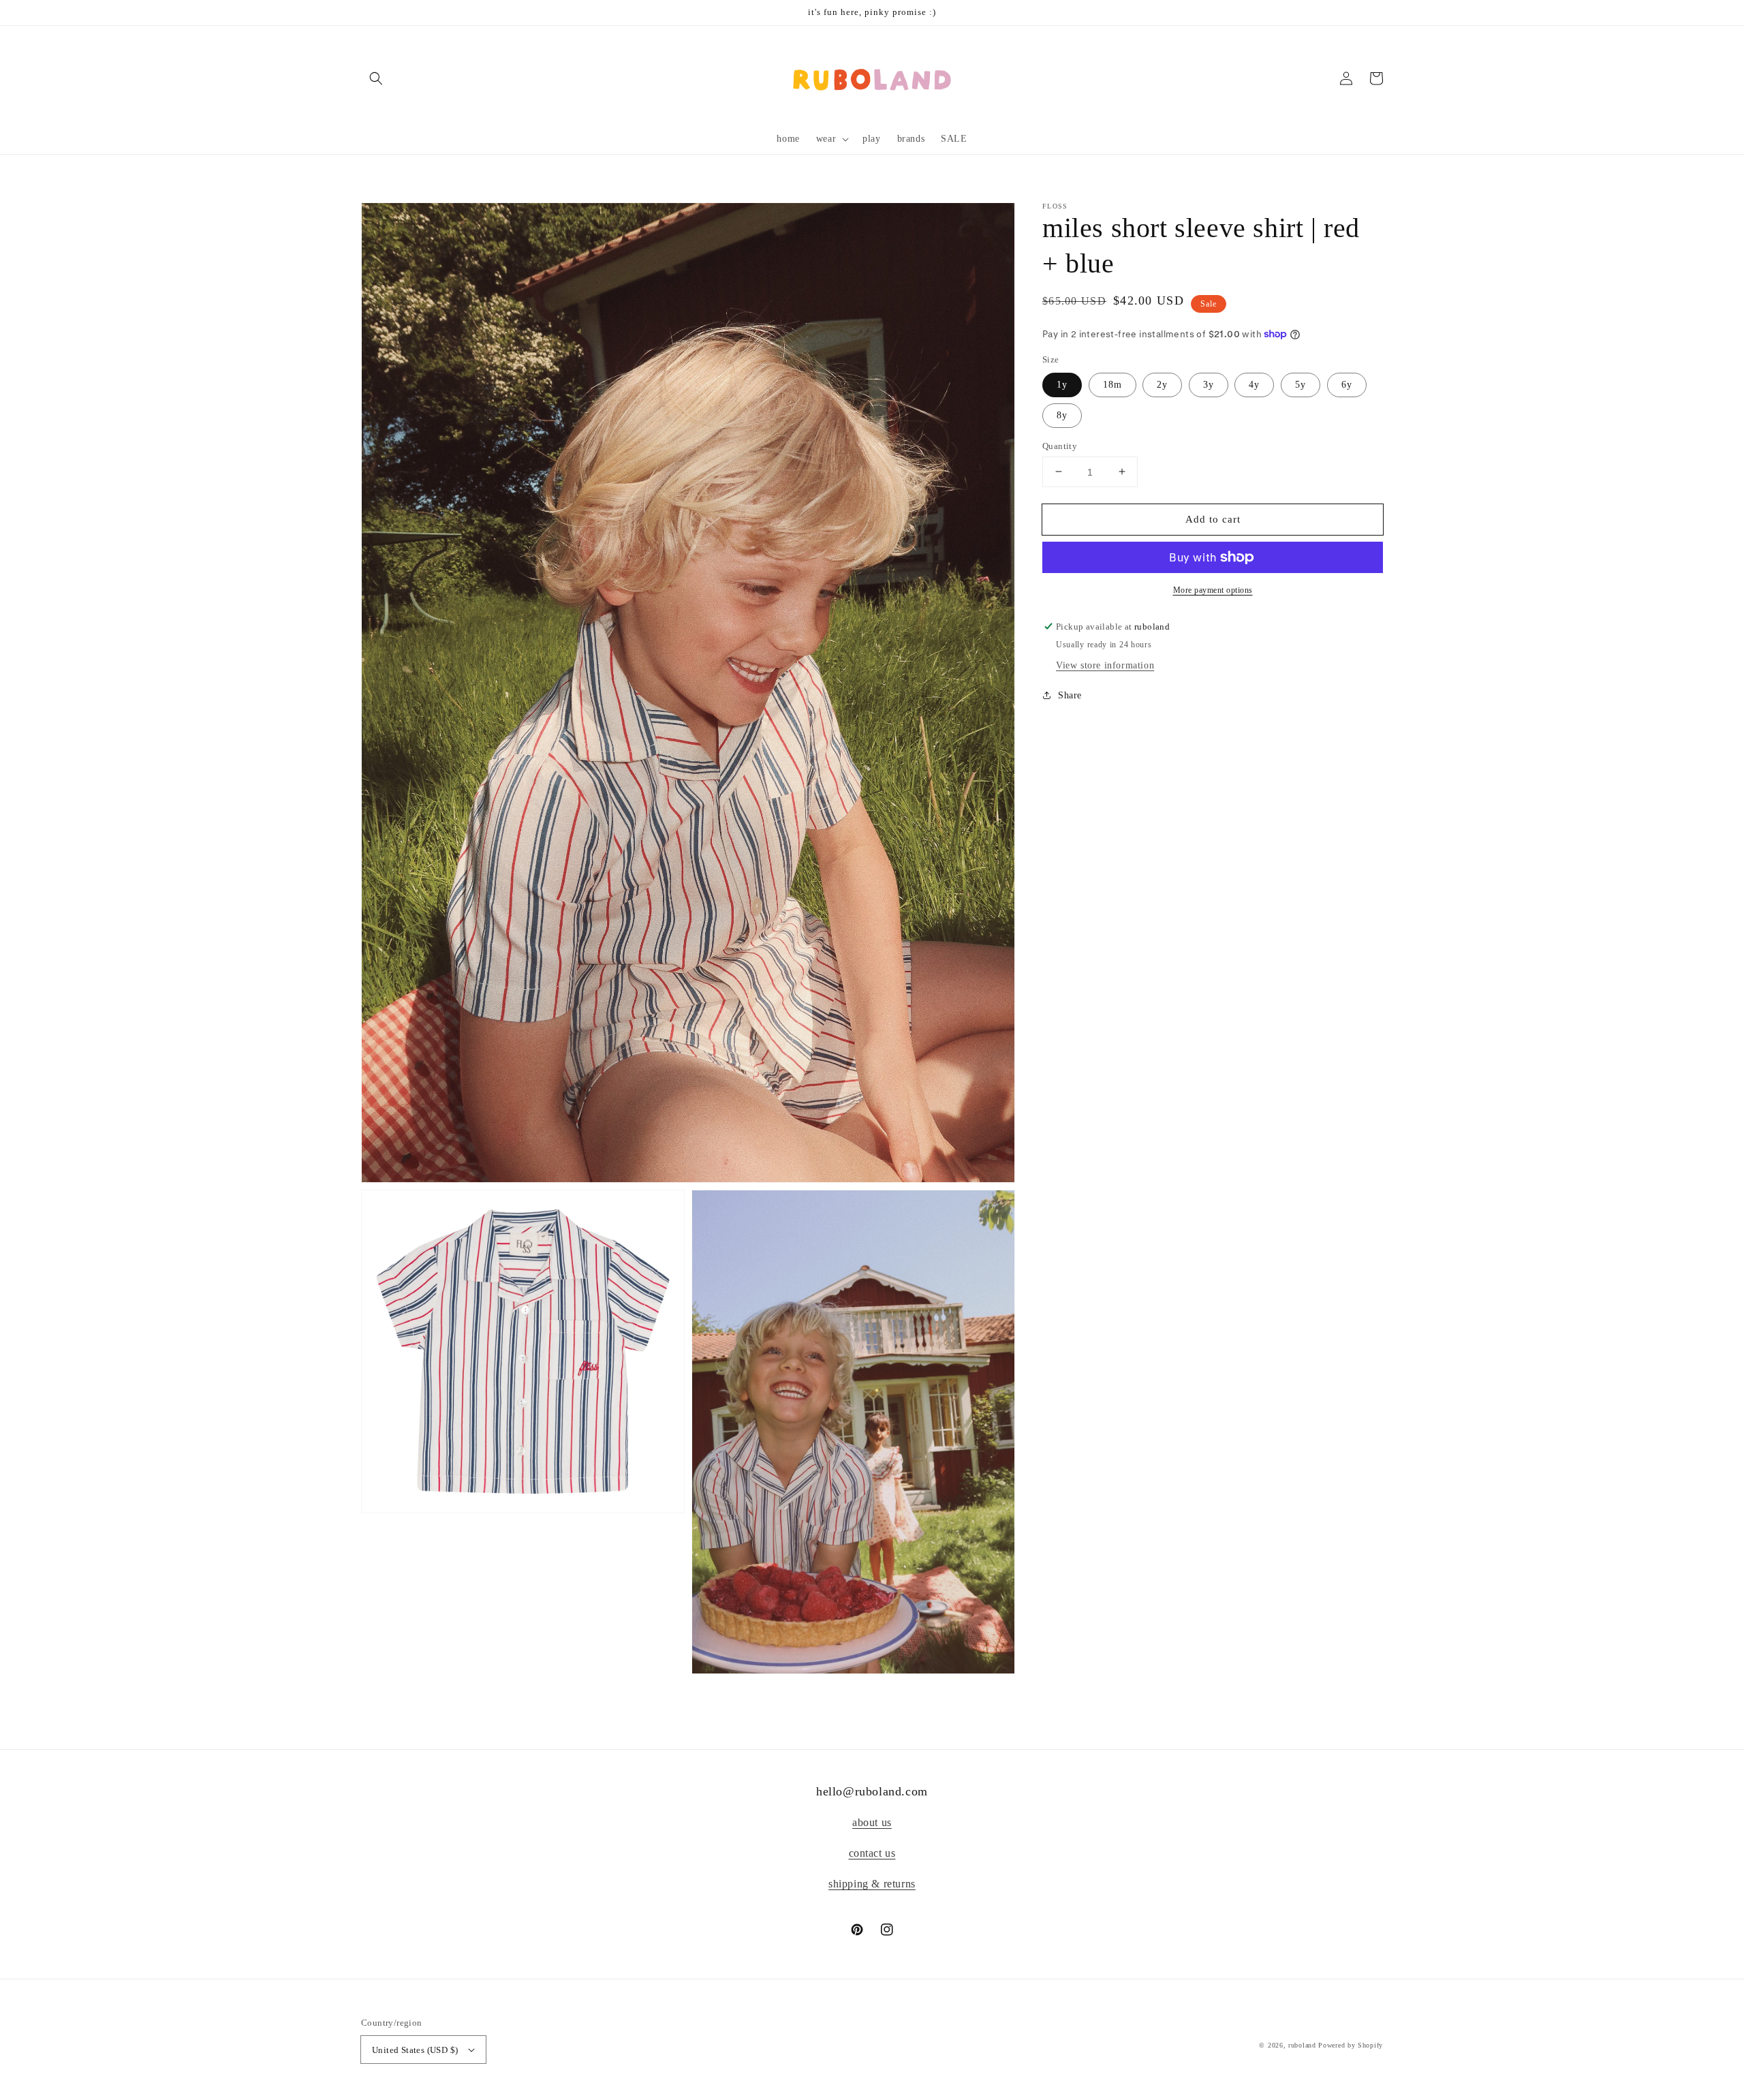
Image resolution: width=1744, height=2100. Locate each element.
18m (1112, 384)
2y (1162, 384)
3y (1209, 384)
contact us (872, 1853)
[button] (376, 78)
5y (1301, 384)
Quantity (1060, 445)
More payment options (1213, 590)
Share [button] (1070, 695)
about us (872, 1822)
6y (1347, 384)
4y (1254, 384)
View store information (1105, 665)
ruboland (1302, 2045)
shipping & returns (872, 1884)
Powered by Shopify (1351, 2045)
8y (1062, 415)
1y (1062, 384)
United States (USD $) (415, 2050)
